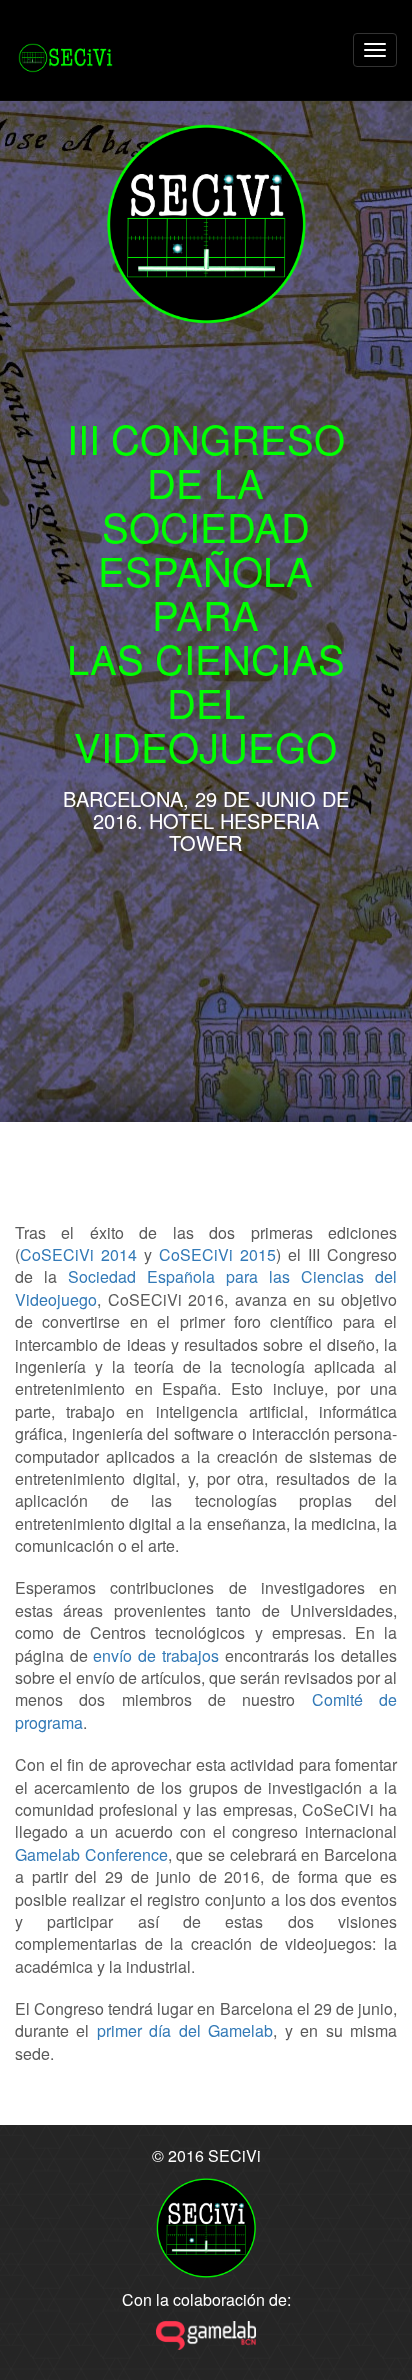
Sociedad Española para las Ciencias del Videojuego (206, 1287)
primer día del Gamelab (185, 2030)
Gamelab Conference (91, 1854)
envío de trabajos (155, 1655)
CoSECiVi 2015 (217, 1254)
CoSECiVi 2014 (78, 1254)
